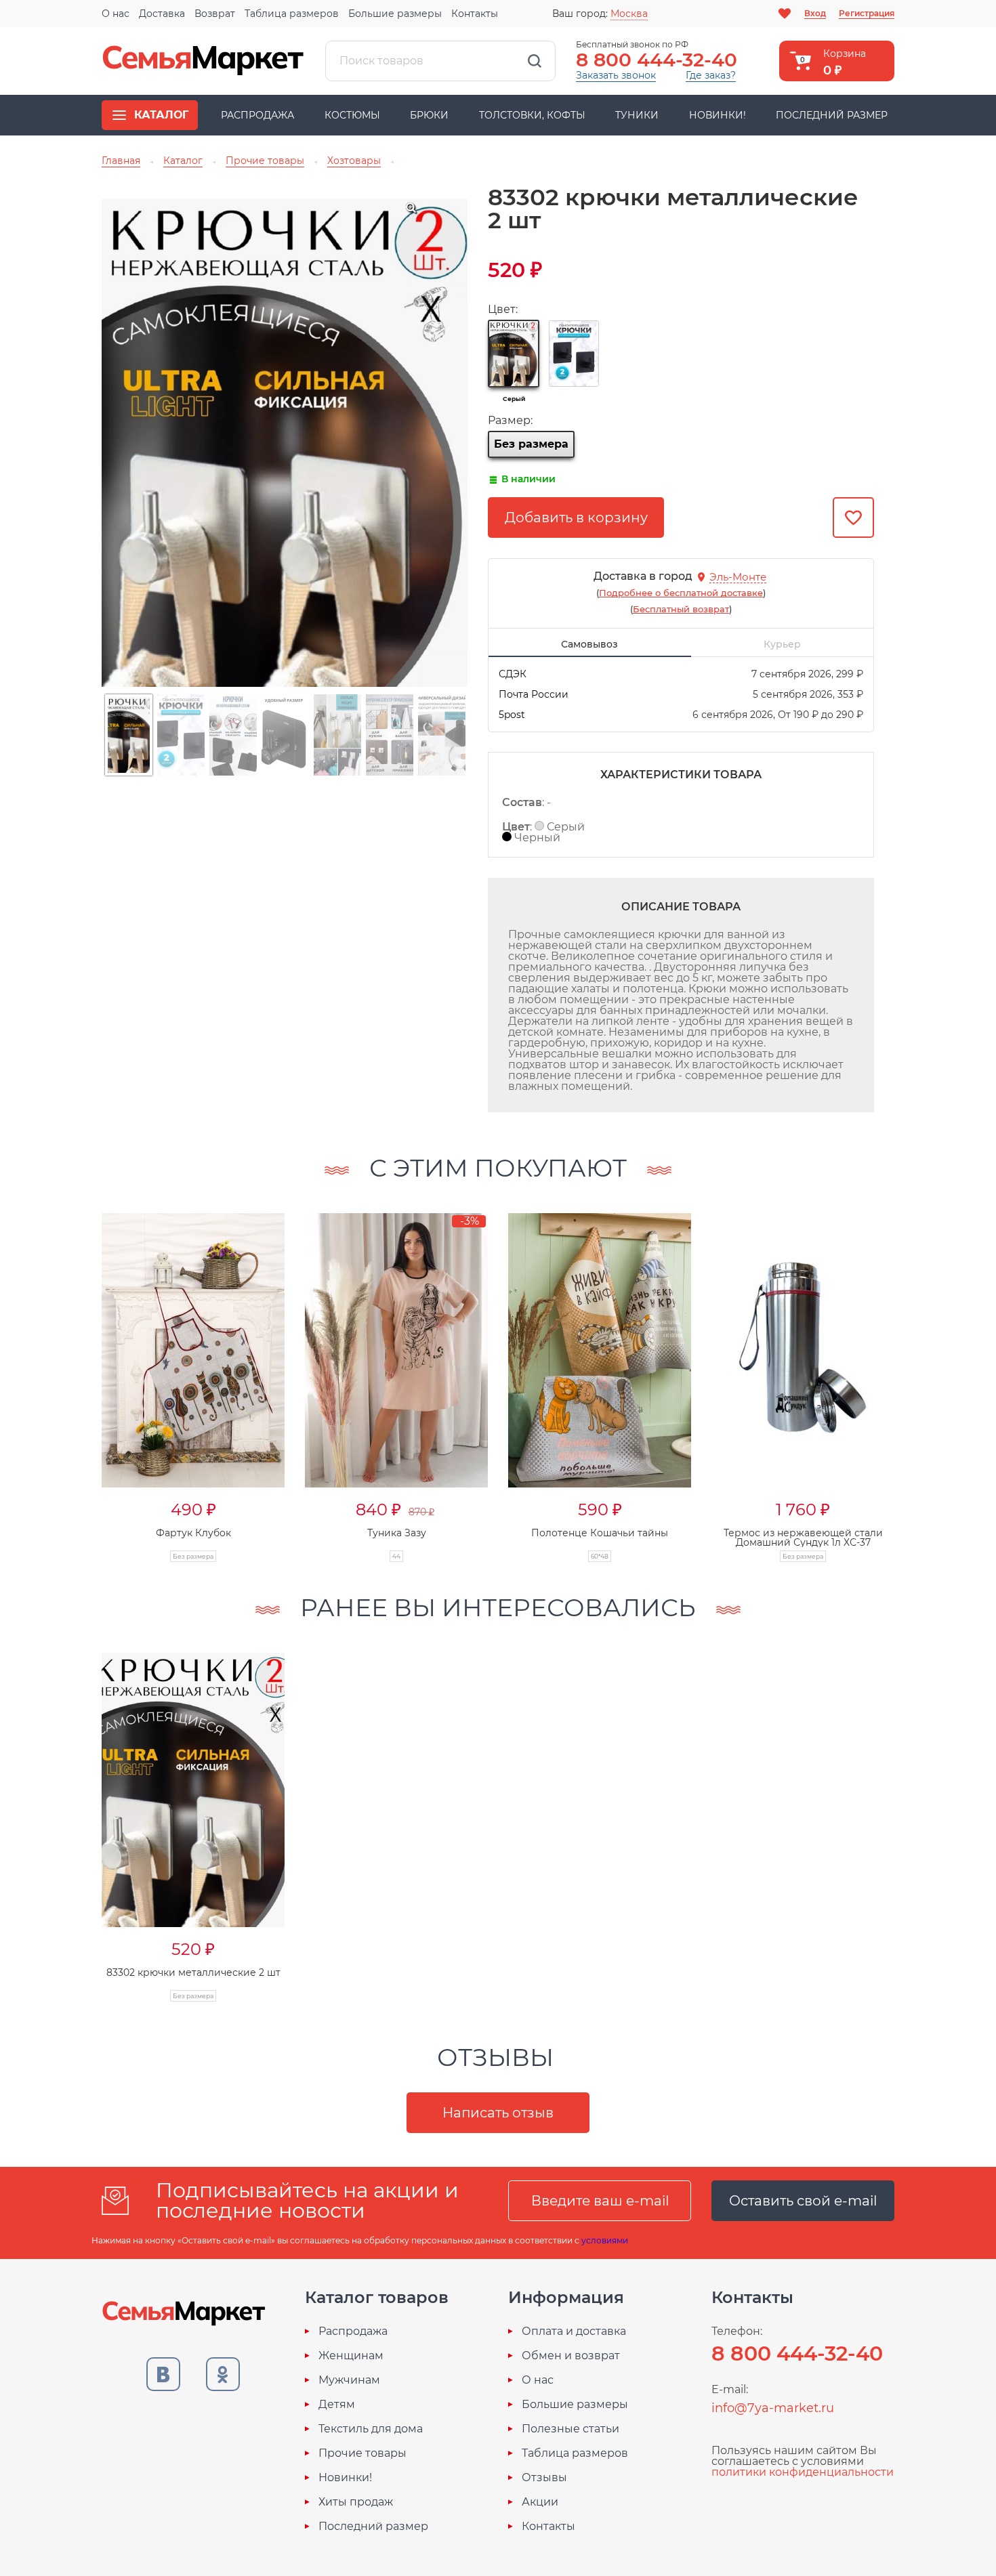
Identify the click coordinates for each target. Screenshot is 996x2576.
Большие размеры (395, 14)
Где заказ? (711, 75)
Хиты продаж (356, 2502)
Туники (637, 115)
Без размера (531, 444)
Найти (535, 61)
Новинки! (718, 115)
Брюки (429, 115)
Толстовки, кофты (532, 115)
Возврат (215, 14)
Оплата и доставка (574, 2331)
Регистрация (867, 13)
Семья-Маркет (203, 61)
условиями (605, 2240)
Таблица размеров (292, 14)
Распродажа (257, 115)
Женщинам (351, 2356)
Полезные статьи (570, 2429)
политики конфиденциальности (803, 2472)
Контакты (475, 14)
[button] (75, 1373)
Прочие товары (362, 2453)
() (681, 593)
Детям (337, 2405)
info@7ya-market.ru (773, 2408)
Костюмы (352, 115)
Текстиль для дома (371, 2429)
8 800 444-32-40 (657, 60)
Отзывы (544, 2478)
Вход (815, 13)
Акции (540, 2502)
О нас (116, 14)
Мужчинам (349, 2380)
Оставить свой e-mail (803, 2201)
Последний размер (832, 115)
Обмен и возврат (571, 2356)
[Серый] (514, 354)
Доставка (162, 14)
